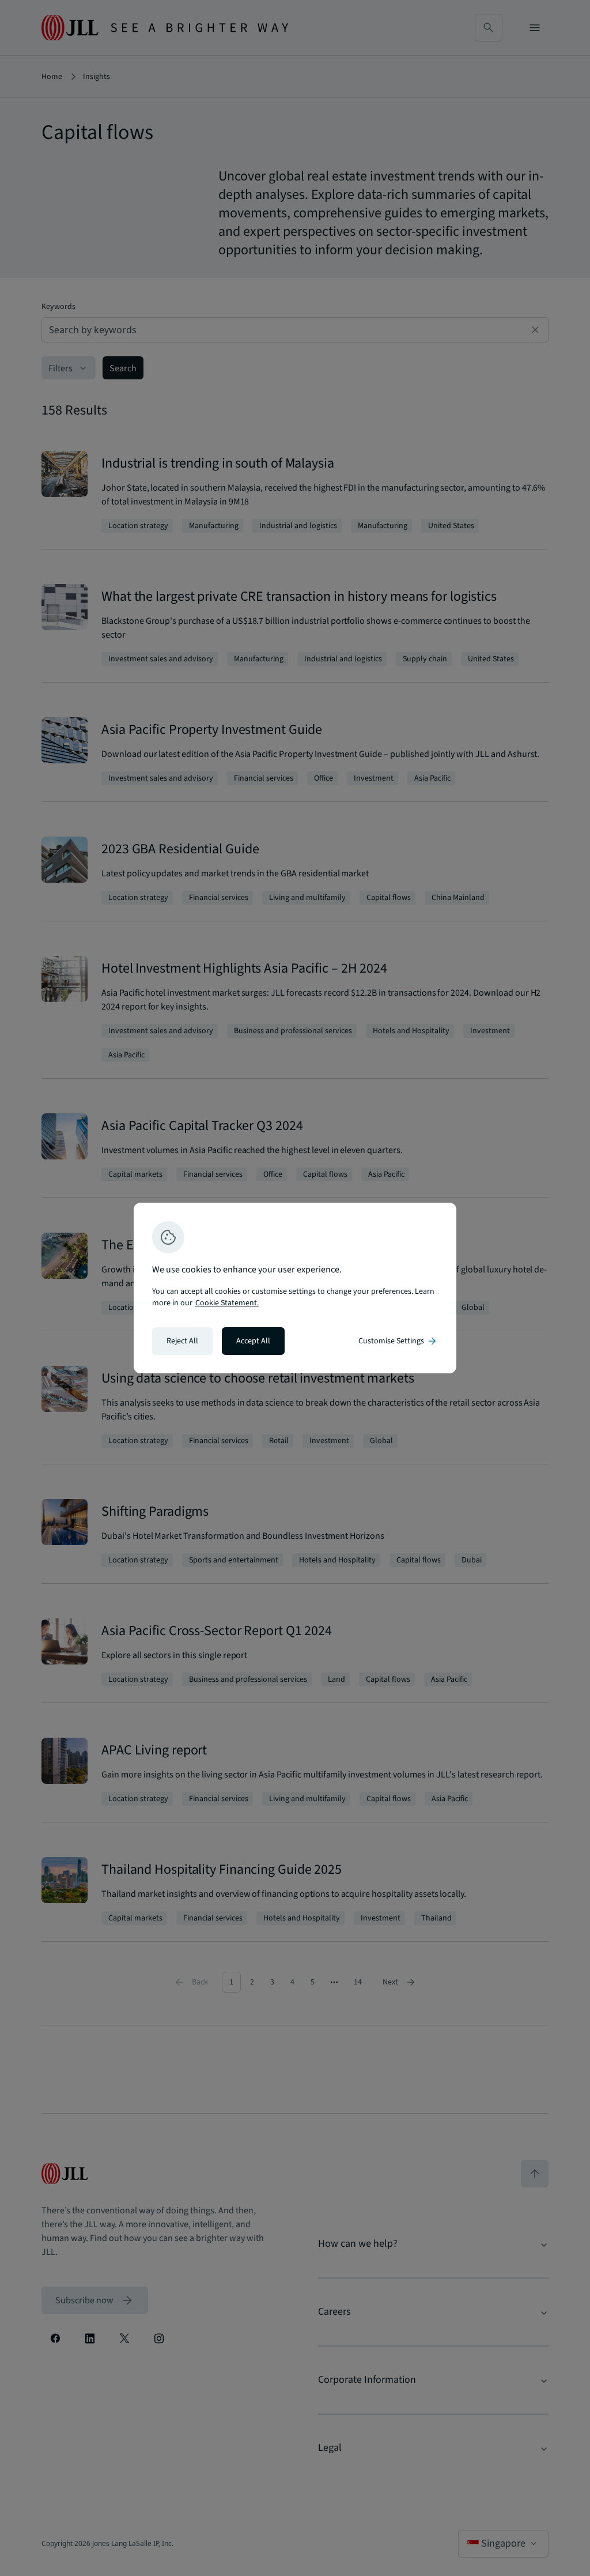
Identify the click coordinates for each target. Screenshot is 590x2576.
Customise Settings (398, 1341)
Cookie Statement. (227, 1303)
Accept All (253, 1341)
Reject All (182, 1341)
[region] (295, 1288)
